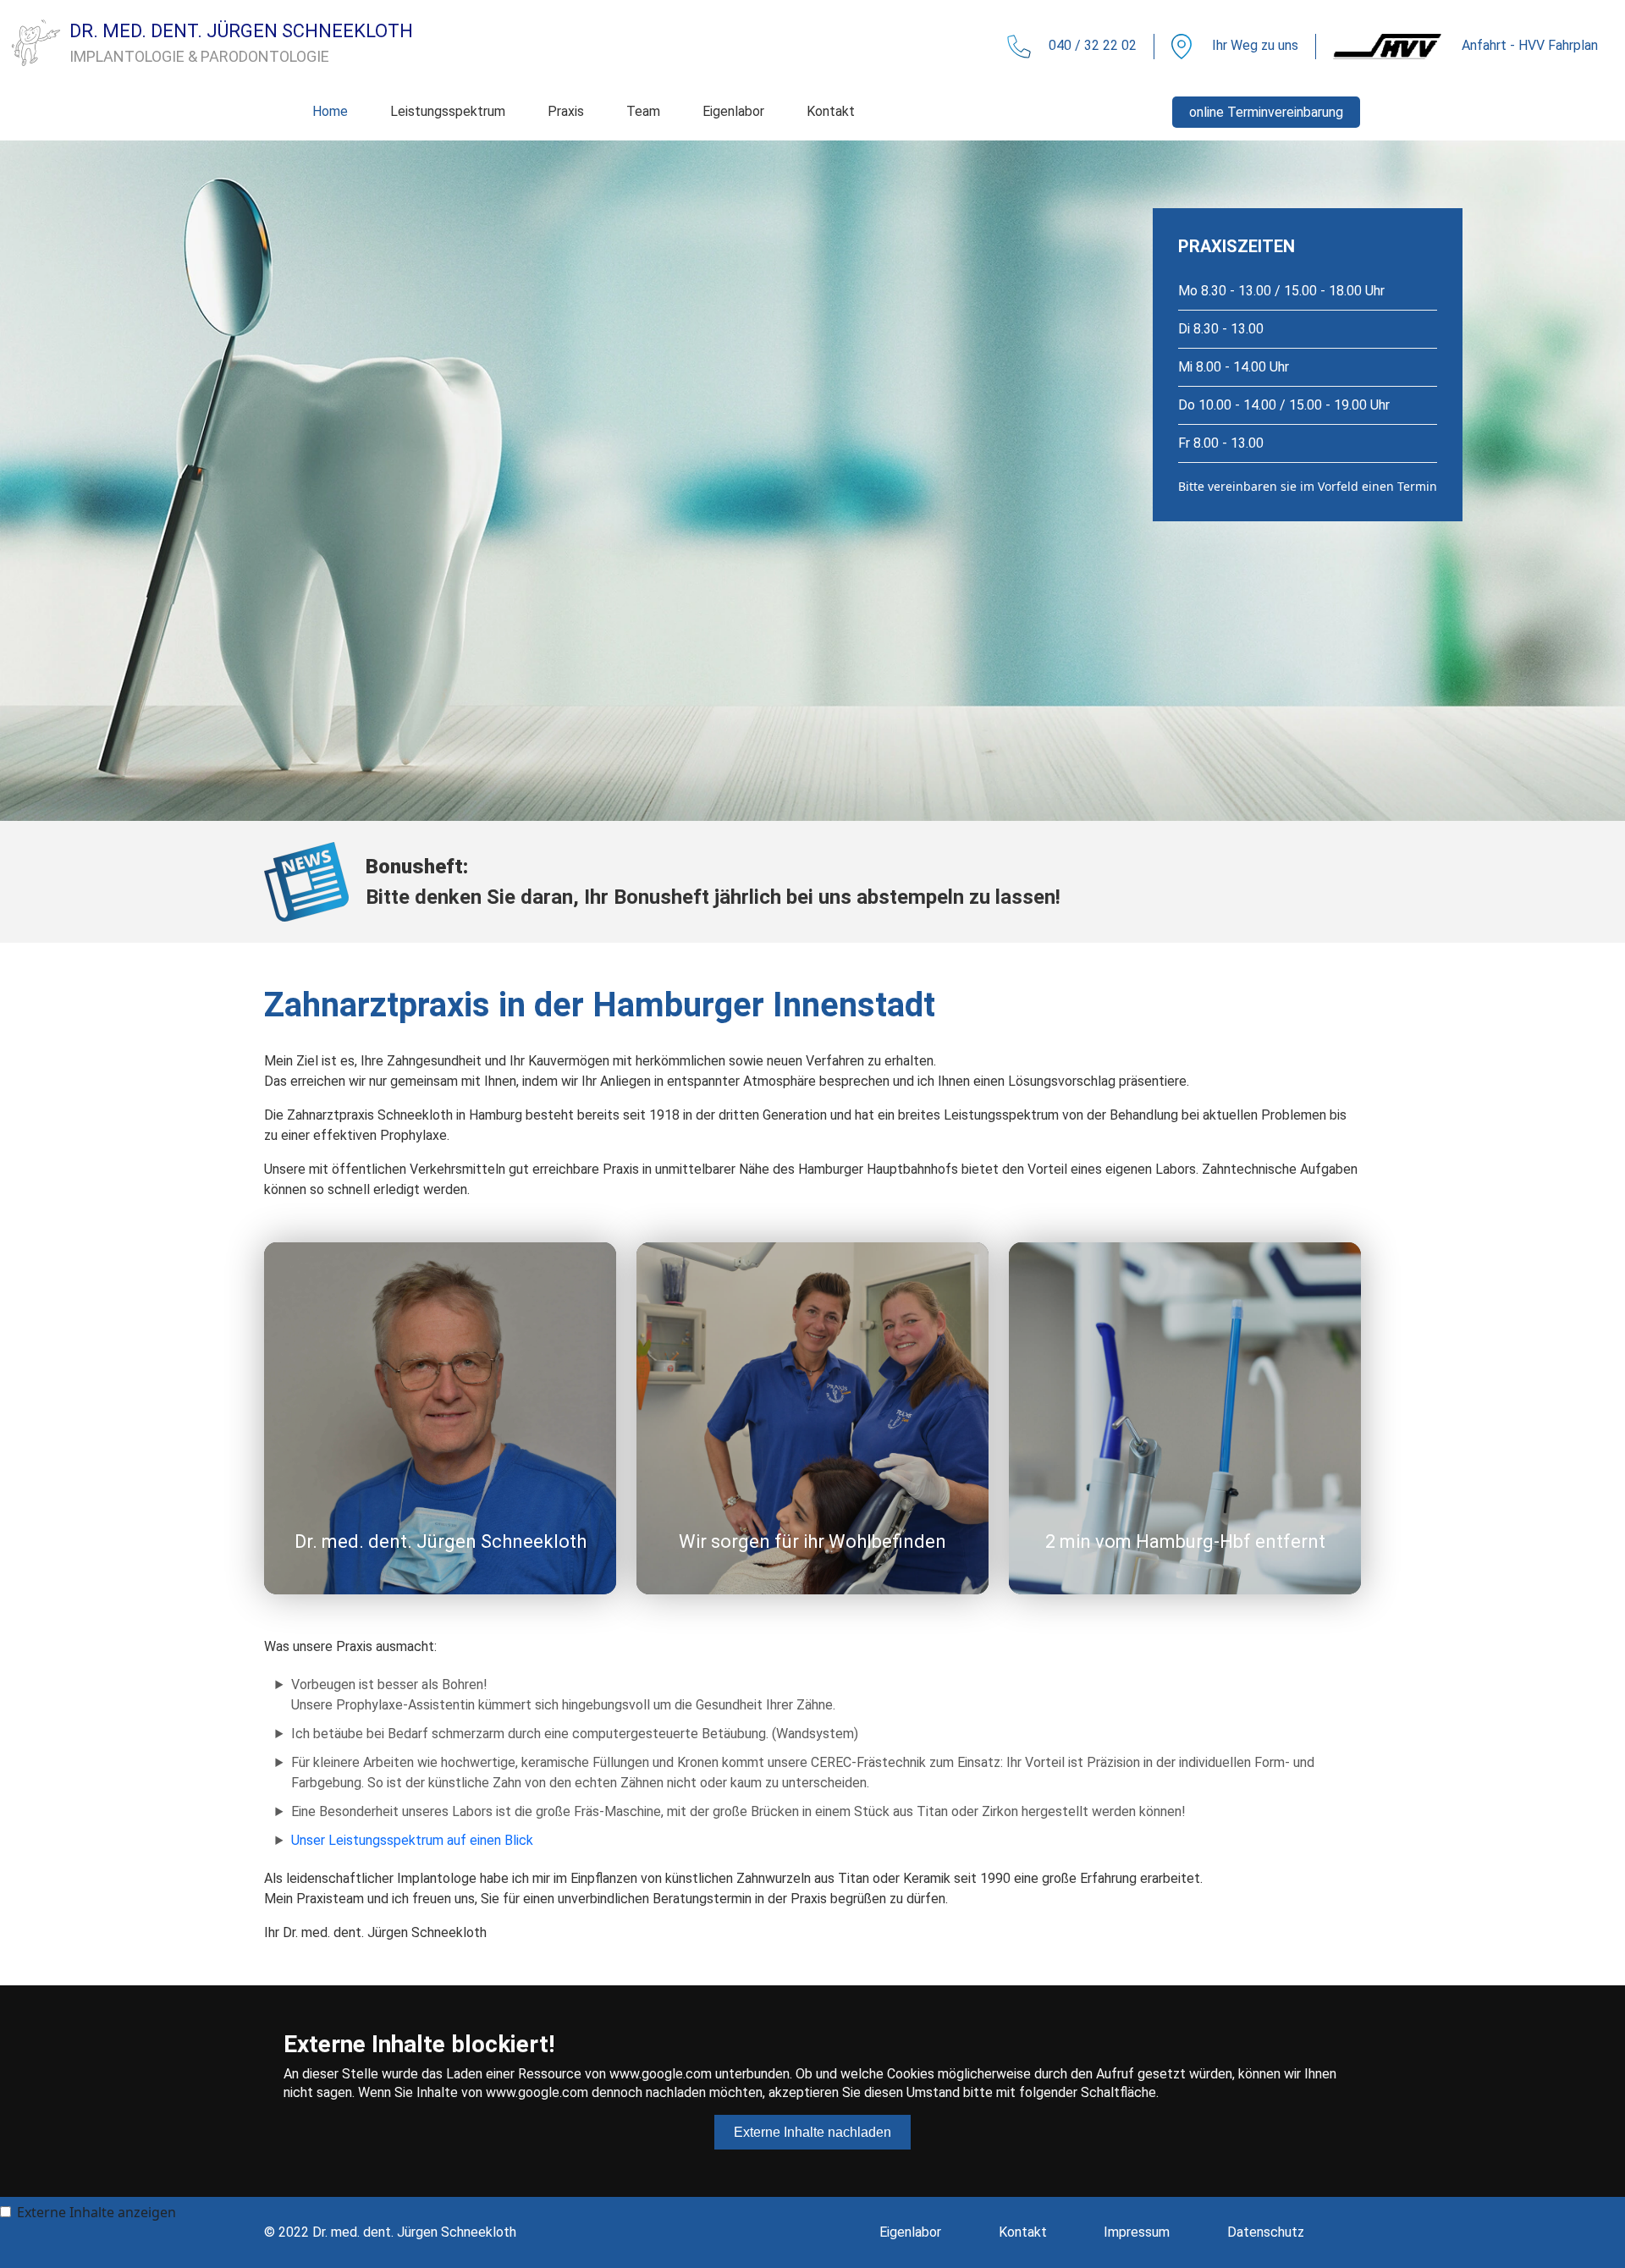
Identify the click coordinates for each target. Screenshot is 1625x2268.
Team (643, 111)
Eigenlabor (733, 111)
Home (330, 111)
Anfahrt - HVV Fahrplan (1528, 45)
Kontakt (831, 111)
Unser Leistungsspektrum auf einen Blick (412, 1840)
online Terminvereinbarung (1266, 112)
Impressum (1137, 2232)
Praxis (566, 111)
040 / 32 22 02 (1093, 45)
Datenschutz (1266, 2232)
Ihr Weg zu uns (1253, 45)
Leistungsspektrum (448, 111)
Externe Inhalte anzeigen (96, 2212)
